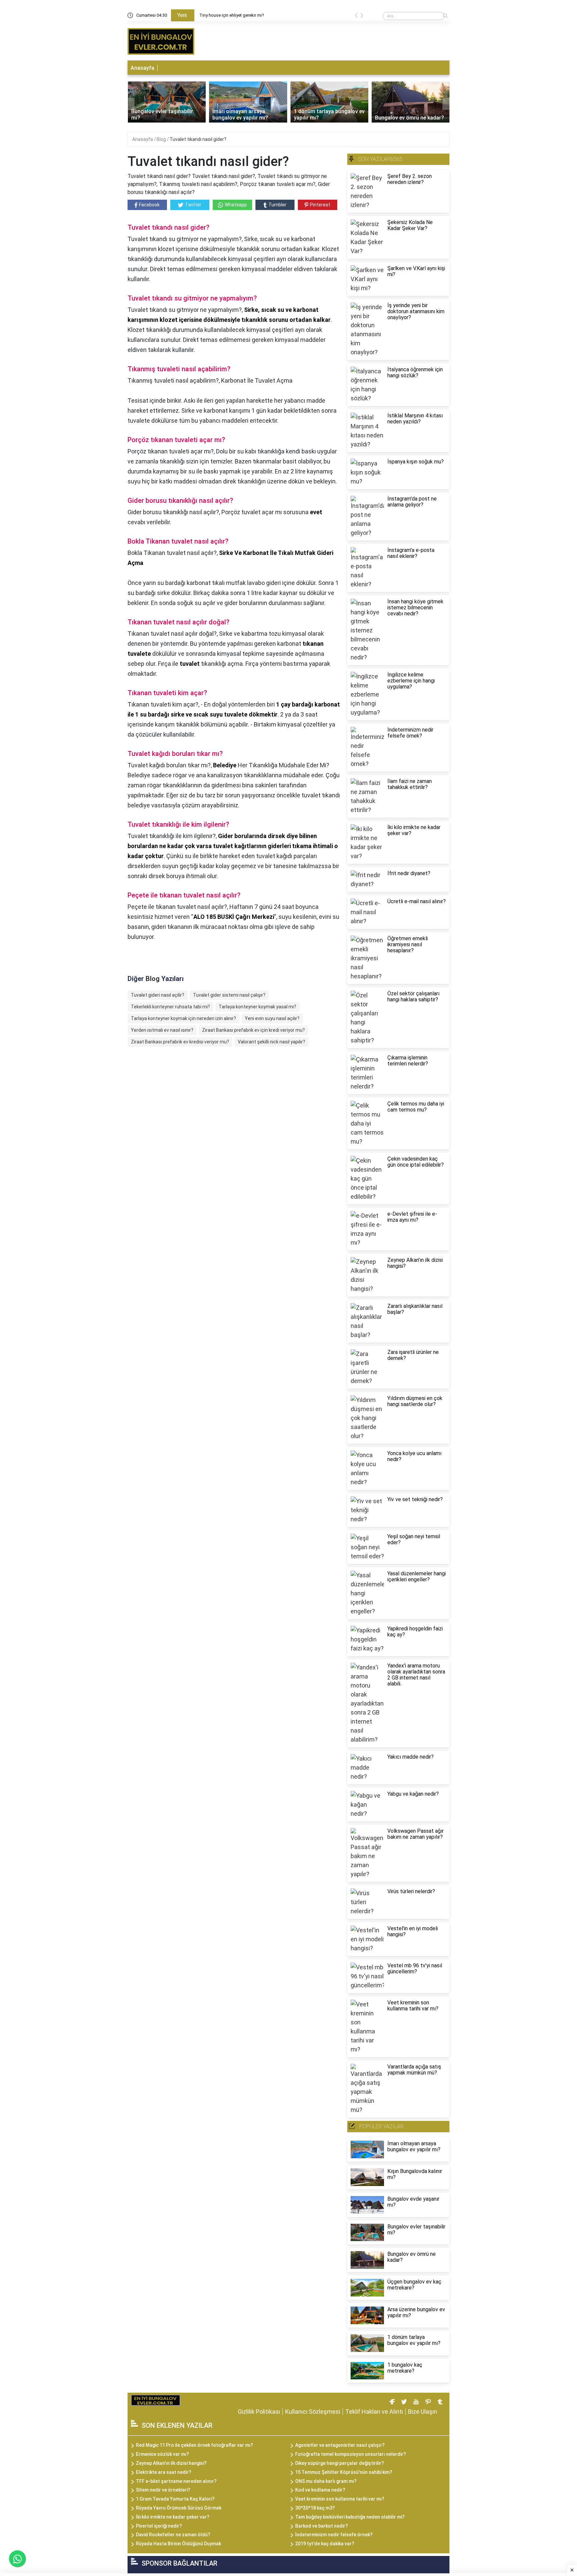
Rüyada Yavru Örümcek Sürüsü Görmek (179, 2508)
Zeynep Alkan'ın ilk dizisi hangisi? (171, 2463)
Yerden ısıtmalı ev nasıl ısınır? (162, 1030)
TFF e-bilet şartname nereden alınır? (176, 2481)
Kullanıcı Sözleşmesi (313, 2412)
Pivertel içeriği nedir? (159, 2526)
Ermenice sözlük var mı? (162, 2454)
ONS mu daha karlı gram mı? (326, 2481)
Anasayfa (142, 68)
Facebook (149, 205)
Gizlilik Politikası (259, 2412)
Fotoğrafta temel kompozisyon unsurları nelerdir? (351, 2454)
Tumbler (277, 205)
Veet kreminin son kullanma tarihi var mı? (340, 2499)
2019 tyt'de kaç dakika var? (325, 2544)
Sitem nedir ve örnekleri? (163, 2490)
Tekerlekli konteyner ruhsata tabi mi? (170, 1007)
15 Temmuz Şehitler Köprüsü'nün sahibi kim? (344, 2472)
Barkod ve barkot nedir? (322, 2526)
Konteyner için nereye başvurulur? (231, 15)
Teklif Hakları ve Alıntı (374, 2412)
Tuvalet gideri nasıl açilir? (158, 995)
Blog (162, 139)
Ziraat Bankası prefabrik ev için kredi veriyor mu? (253, 1030)
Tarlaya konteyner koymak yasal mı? (257, 1007)
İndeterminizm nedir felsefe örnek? (334, 2535)
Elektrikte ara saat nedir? (164, 2472)
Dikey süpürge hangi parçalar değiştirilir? (340, 2463)
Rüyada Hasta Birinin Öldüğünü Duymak (178, 2544)
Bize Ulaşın (423, 2412)
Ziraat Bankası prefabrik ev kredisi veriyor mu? (180, 1042)
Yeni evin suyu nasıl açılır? (272, 1018)
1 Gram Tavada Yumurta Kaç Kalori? (175, 2499)
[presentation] (356, 17)
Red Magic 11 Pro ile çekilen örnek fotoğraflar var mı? (195, 2445)
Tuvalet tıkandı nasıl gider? (198, 139)
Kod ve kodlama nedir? (320, 2490)
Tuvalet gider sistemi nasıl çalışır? (229, 995)
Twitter (193, 205)
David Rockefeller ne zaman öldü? (173, 2535)
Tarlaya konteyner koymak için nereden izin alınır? (183, 1018)
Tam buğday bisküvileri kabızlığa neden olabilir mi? (350, 2517)
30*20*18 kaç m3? (315, 2508)
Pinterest (320, 205)
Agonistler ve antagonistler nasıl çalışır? (340, 2445)
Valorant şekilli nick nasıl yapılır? (271, 1042)
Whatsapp (236, 205)
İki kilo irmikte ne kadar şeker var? (173, 2517)
